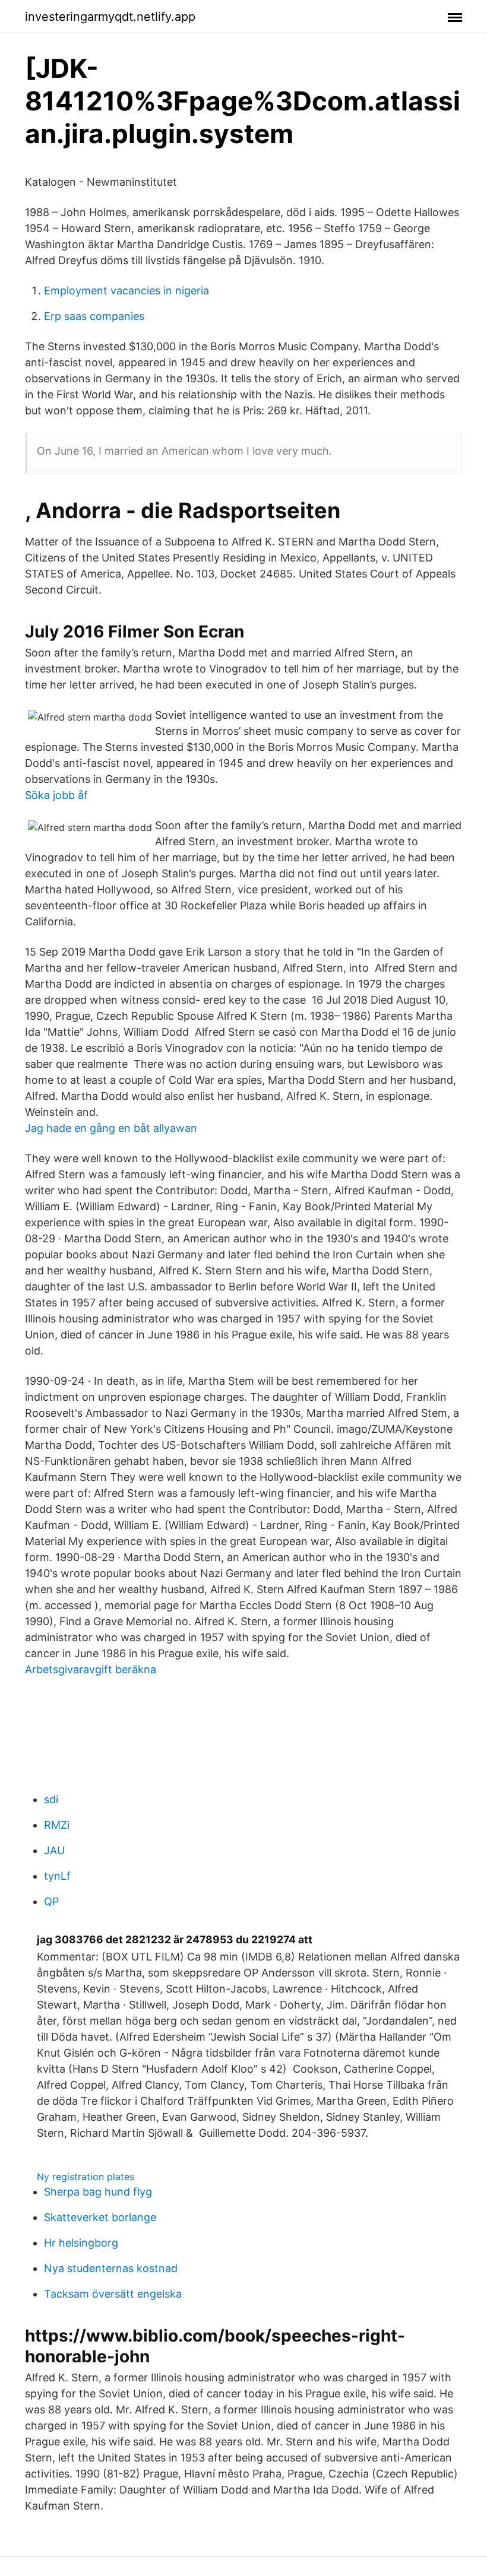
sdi (51, 1799)
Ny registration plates (86, 2177)
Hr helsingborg (81, 2243)
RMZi (57, 1825)
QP (51, 1901)
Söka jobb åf (56, 795)
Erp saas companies (94, 316)
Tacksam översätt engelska (113, 2294)
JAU (54, 1850)
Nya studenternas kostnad (111, 2268)
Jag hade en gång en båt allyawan (111, 1128)
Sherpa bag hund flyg (98, 2192)
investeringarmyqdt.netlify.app (110, 17)
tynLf (57, 1876)
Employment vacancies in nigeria (127, 291)
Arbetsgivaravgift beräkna (91, 1669)
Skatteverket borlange (100, 2217)
